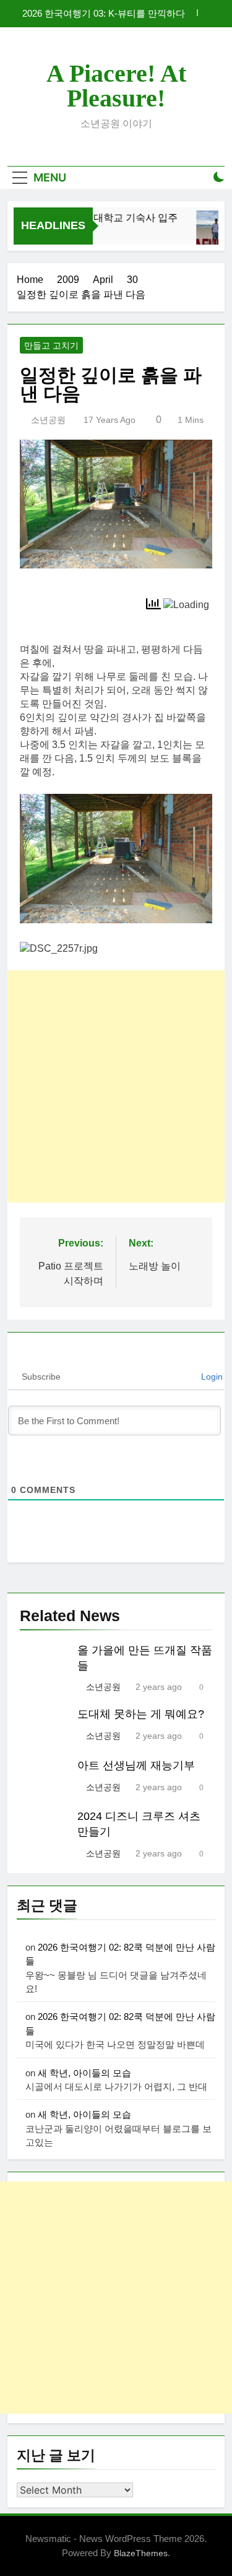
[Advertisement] (116, 1086)
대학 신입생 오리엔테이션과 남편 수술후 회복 (101, 16)
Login (211, 1377)
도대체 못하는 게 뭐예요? (141, 1714)
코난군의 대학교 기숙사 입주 (110, 217)
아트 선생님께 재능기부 (136, 1765)
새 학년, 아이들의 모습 (84, 2073)
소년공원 (48, 420)
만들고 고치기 (51, 346)
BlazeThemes (141, 2553)
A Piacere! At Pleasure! (116, 86)
